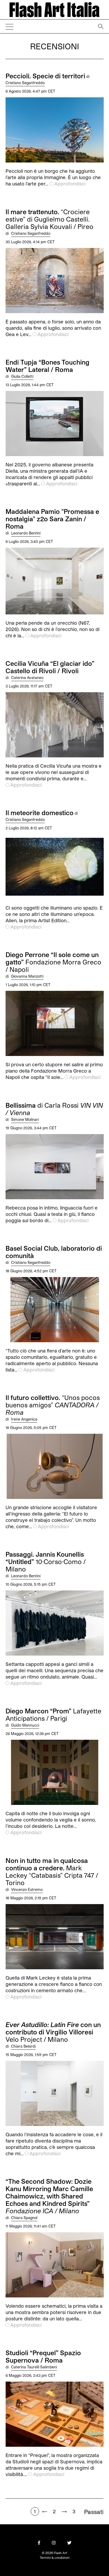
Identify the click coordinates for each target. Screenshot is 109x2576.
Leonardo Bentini (26, 533)
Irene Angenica (24, 1419)
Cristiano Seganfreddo (25, 83)
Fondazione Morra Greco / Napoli (53, 962)
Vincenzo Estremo (27, 1889)
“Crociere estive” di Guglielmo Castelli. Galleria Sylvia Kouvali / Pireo (49, 219)
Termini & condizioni (55, 2558)
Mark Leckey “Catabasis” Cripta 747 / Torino (52, 1872)
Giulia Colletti (22, 376)
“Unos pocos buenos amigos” (53, 1405)
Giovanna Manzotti (27, 976)
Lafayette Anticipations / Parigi (53, 1715)
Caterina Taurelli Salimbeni (34, 2367)
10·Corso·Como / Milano (46, 1562)
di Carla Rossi (54, 1109)
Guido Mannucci (25, 1725)
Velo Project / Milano (53, 2032)
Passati (94, 2512)
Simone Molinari (25, 1119)
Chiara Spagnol (24, 2218)
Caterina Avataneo (27, 678)
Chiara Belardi (23, 2046)
